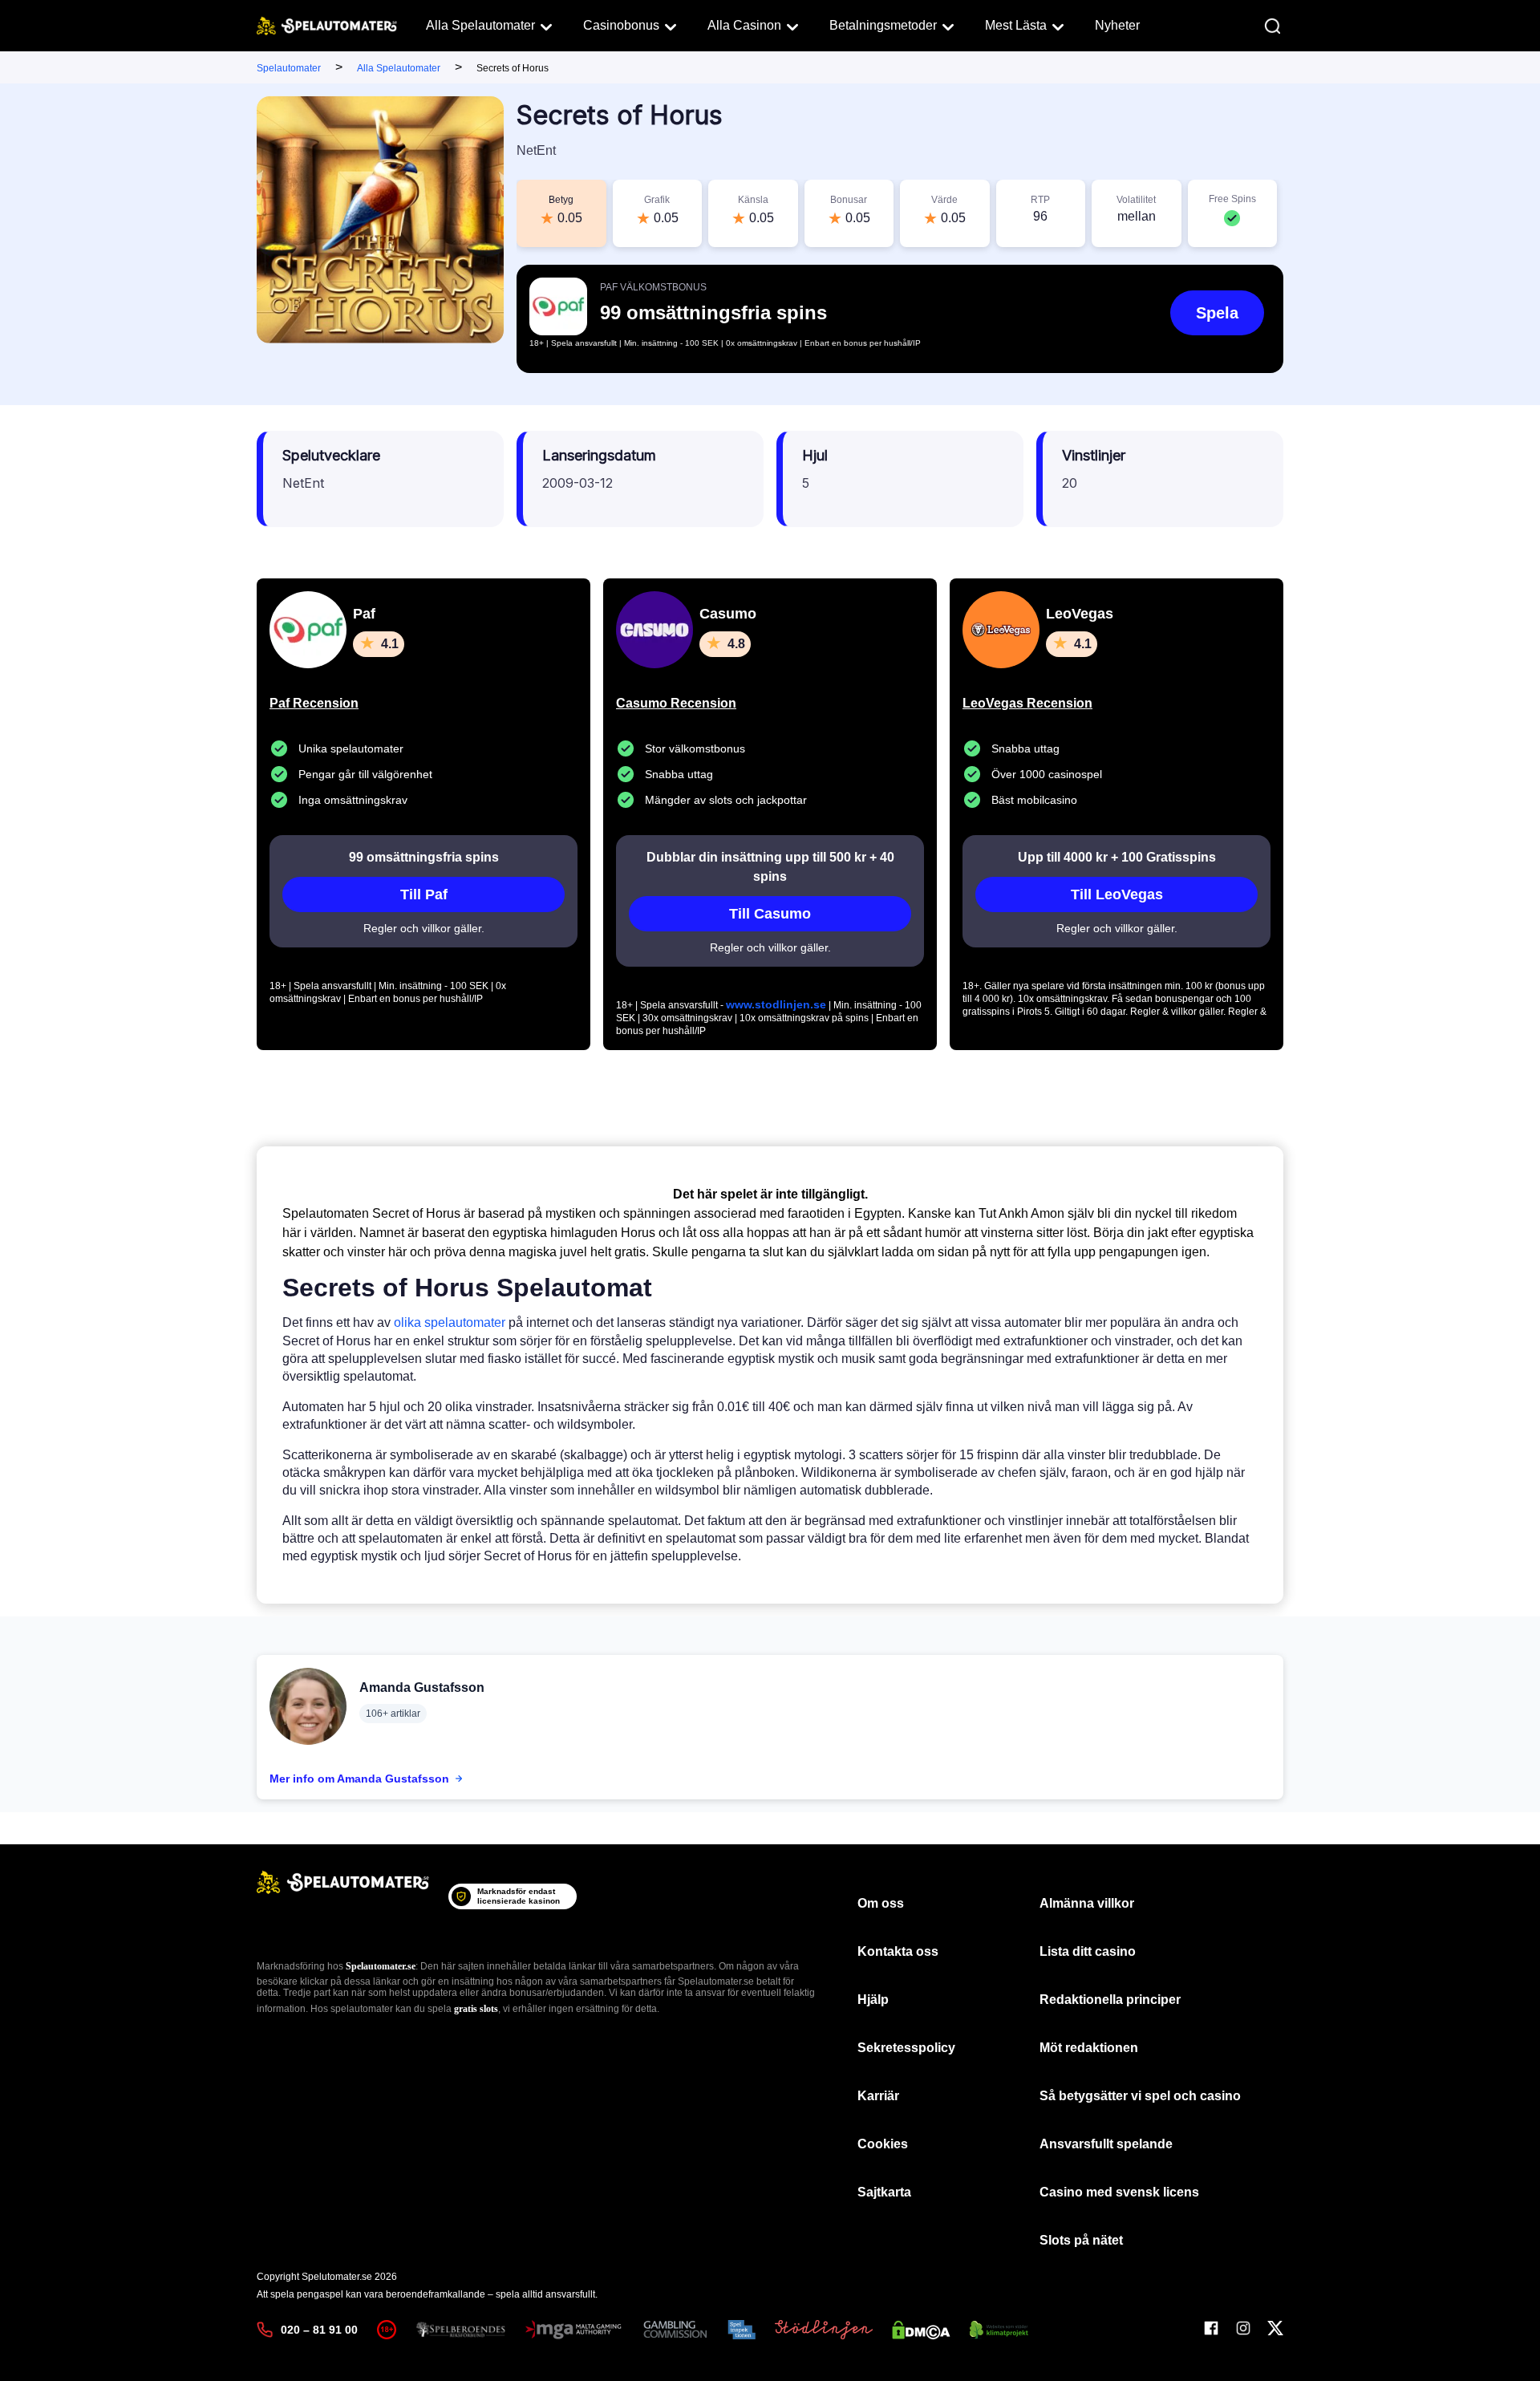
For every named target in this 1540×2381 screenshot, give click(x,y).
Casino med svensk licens (1119, 2192)
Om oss (881, 1903)
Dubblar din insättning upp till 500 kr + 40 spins (770, 867)
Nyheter (1117, 25)
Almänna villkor (1087, 1903)
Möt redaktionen (1089, 2048)
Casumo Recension (676, 703)
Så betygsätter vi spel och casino (1140, 2096)
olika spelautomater (450, 1322)
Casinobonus (621, 25)
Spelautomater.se (381, 1966)
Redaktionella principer (1110, 2000)
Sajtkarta (884, 2192)
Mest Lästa (1016, 25)
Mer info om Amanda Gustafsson (359, 1779)
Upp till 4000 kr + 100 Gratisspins (1117, 857)
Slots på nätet (1081, 2240)
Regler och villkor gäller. (424, 928)
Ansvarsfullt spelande (1106, 2144)
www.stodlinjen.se (776, 1004)
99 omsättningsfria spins (424, 857)
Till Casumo (770, 914)
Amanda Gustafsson (422, 1687)
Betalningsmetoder (883, 25)
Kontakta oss (898, 1951)
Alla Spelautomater (480, 25)
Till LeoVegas (1117, 894)
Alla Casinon (744, 25)
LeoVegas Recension (1027, 703)
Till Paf (424, 894)
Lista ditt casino (1088, 1951)
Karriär (878, 2096)
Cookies (883, 2144)
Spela (1217, 313)
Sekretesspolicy (906, 2048)
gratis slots (476, 2009)
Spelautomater (289, 68)
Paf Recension (314, 703)
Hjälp (873, 2000)
